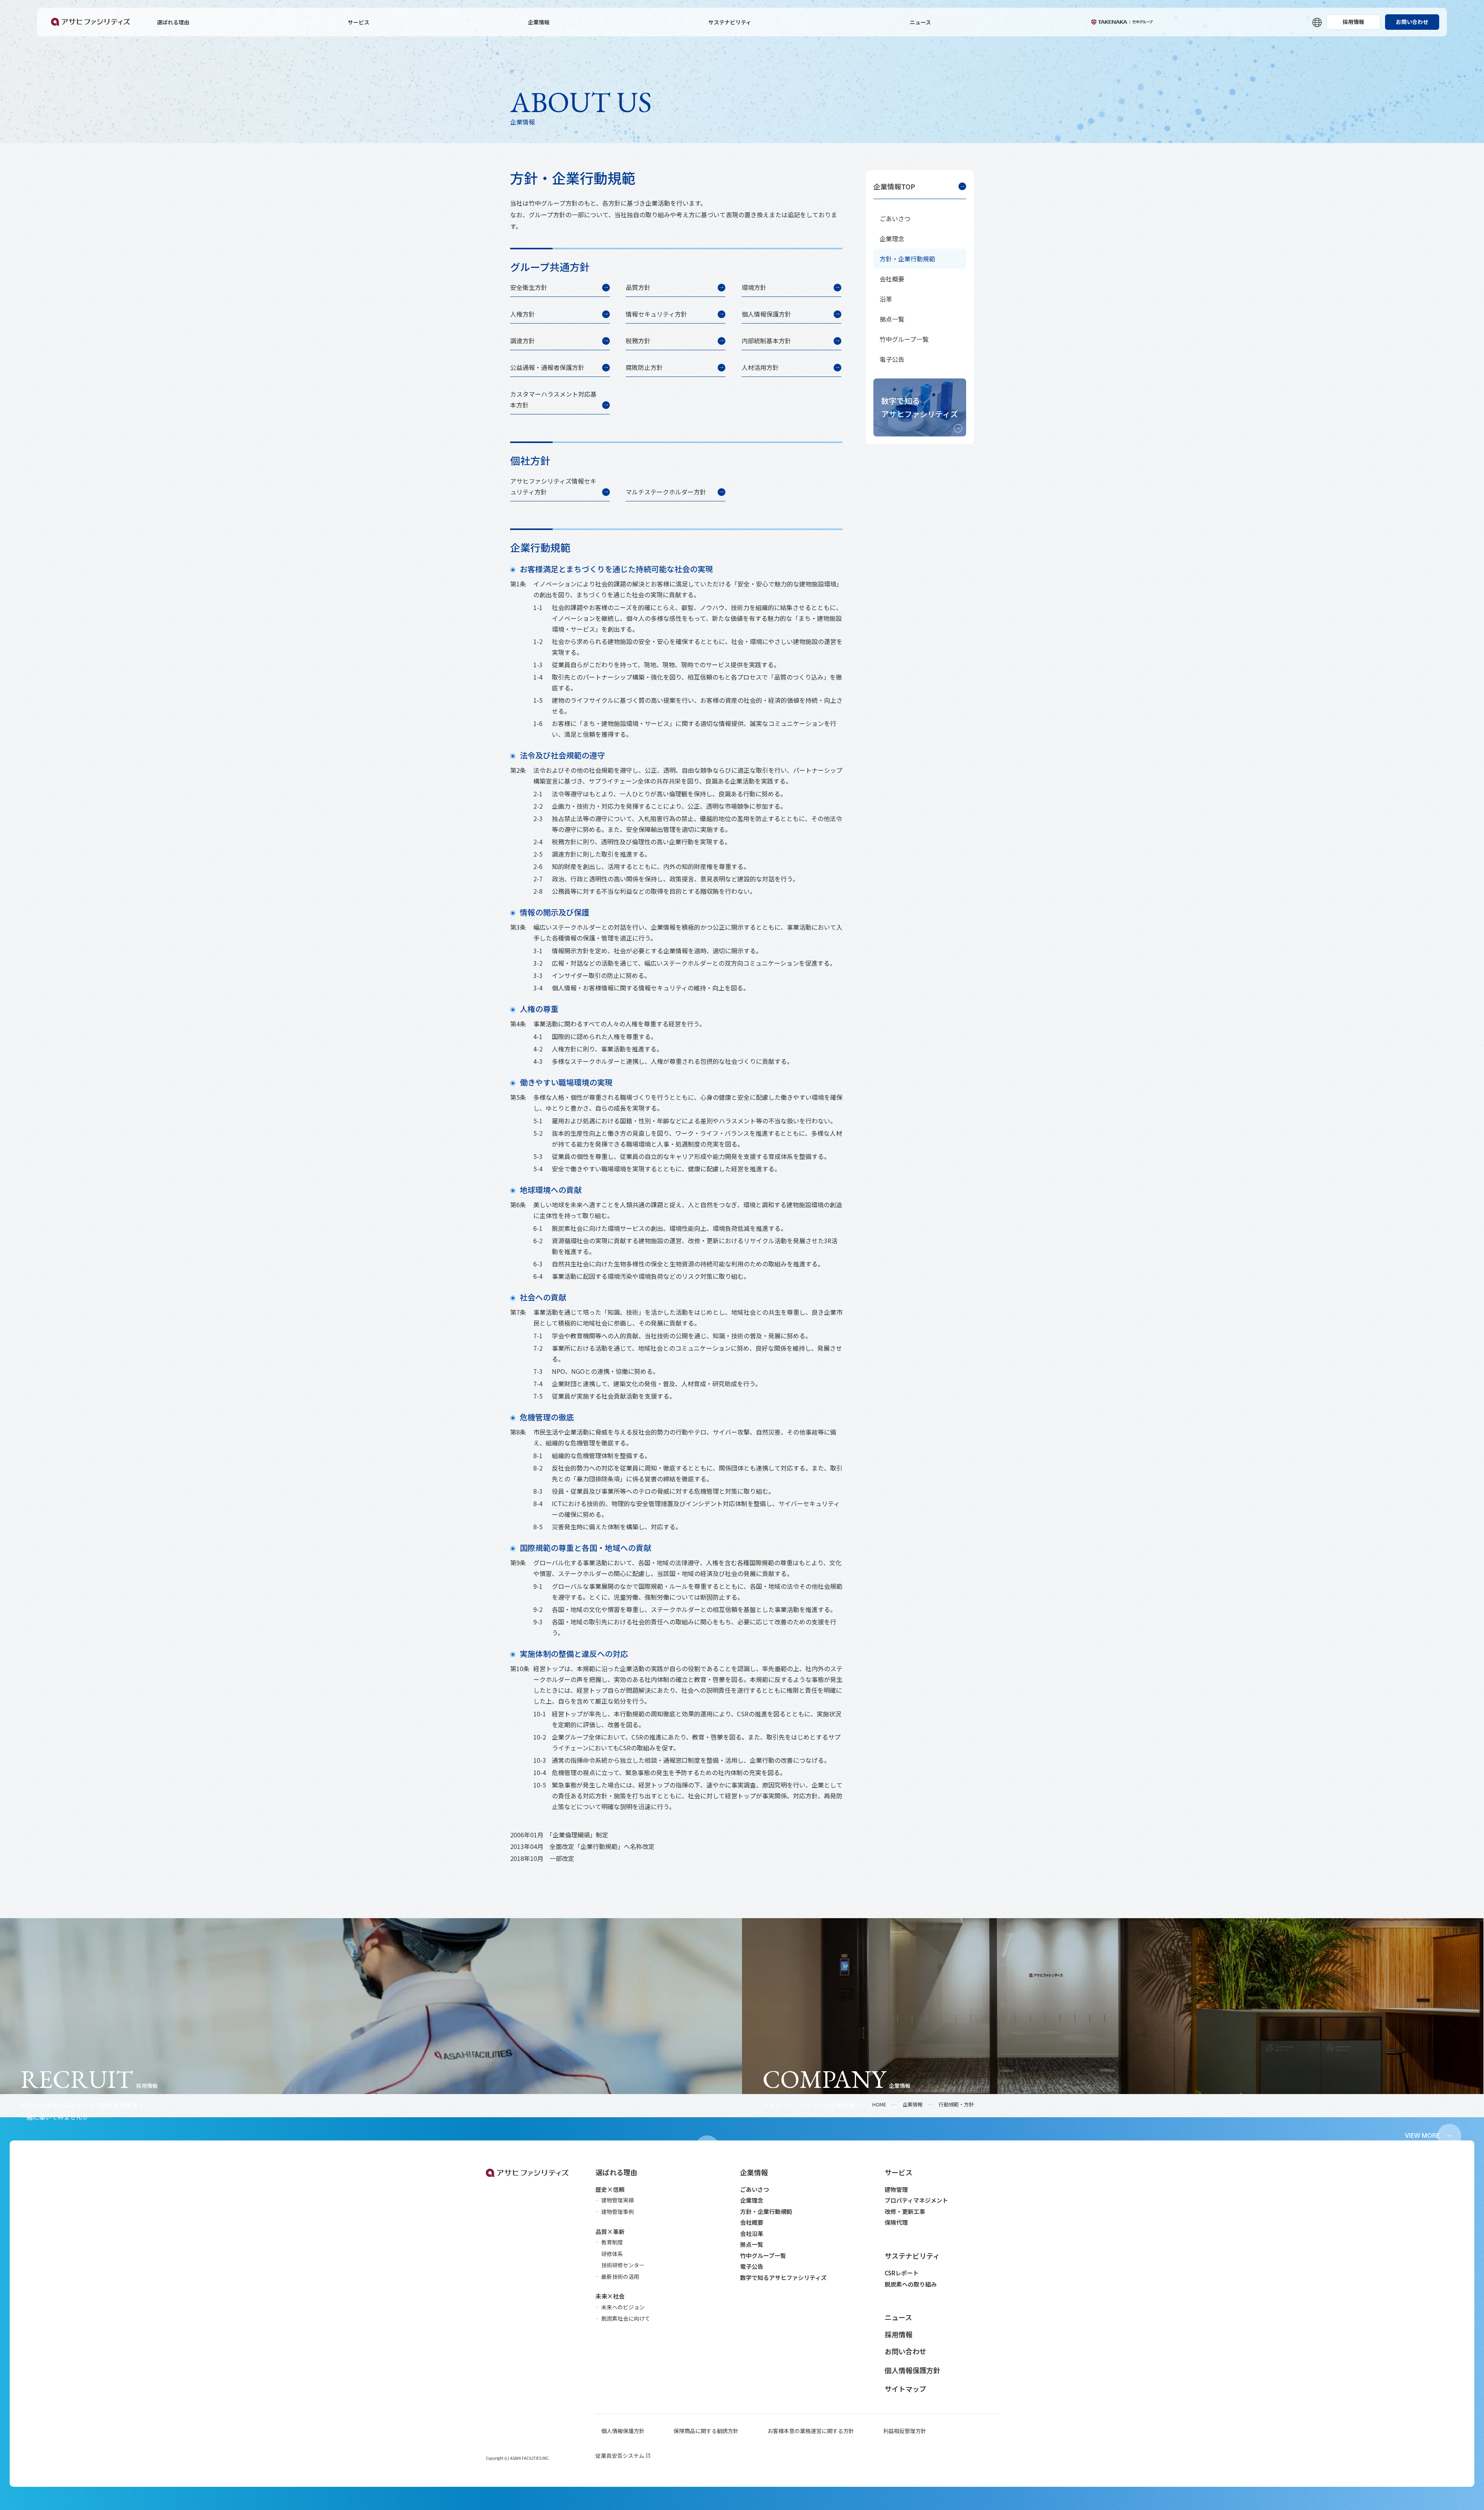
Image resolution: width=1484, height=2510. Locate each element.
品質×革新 (610, 2231)
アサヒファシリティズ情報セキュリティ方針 (553, 486)
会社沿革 (752, 2233)
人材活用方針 (760, 367)
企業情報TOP (894, 186)
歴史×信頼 (610, 2189)
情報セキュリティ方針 (656, 314)
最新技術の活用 (620, 2277)
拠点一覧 (892, 319)
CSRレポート (902, 2273)
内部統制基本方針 (766, 341)
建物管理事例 (618, 2212)
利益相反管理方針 (905, 2431)
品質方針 (638, 287)
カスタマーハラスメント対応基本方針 (553, 399)
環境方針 (754, 287)
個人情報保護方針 (766, 314)
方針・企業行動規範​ (766, 2211)
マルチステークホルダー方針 (666, 492)
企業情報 (539, 22)
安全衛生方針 (529, 287)
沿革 (886, 299)
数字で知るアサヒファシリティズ (920, 407)
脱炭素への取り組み (911, 2284)
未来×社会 (610, 2296)
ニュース (920, 22)
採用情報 (1353, 22)
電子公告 (892, 359)
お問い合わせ (1412, 22)
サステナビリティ (730, 22)
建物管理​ (896, 2189)
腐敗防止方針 (644, 367)
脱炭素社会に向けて (626, 2318)
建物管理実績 (618, 2200)
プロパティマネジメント (916, 2200)
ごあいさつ (895, 218)
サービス (359, 22)
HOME (879, 2104)
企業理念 (892, 239)
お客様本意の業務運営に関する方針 (811, 2431)
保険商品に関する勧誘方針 (706, 2431)
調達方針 (522, 341)
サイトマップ (905, 2389)
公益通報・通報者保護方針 (547, 367)
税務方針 (638, 341)
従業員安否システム (620, 2455)
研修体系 (612, 2254)
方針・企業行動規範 (907, 259)
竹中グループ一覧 (904, 339)
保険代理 (896, 2222)
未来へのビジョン (623, 2307)
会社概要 (892, 279)
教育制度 (612, 2242)
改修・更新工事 (905, 2211)
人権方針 (522, 314)
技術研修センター (623, 2265)
